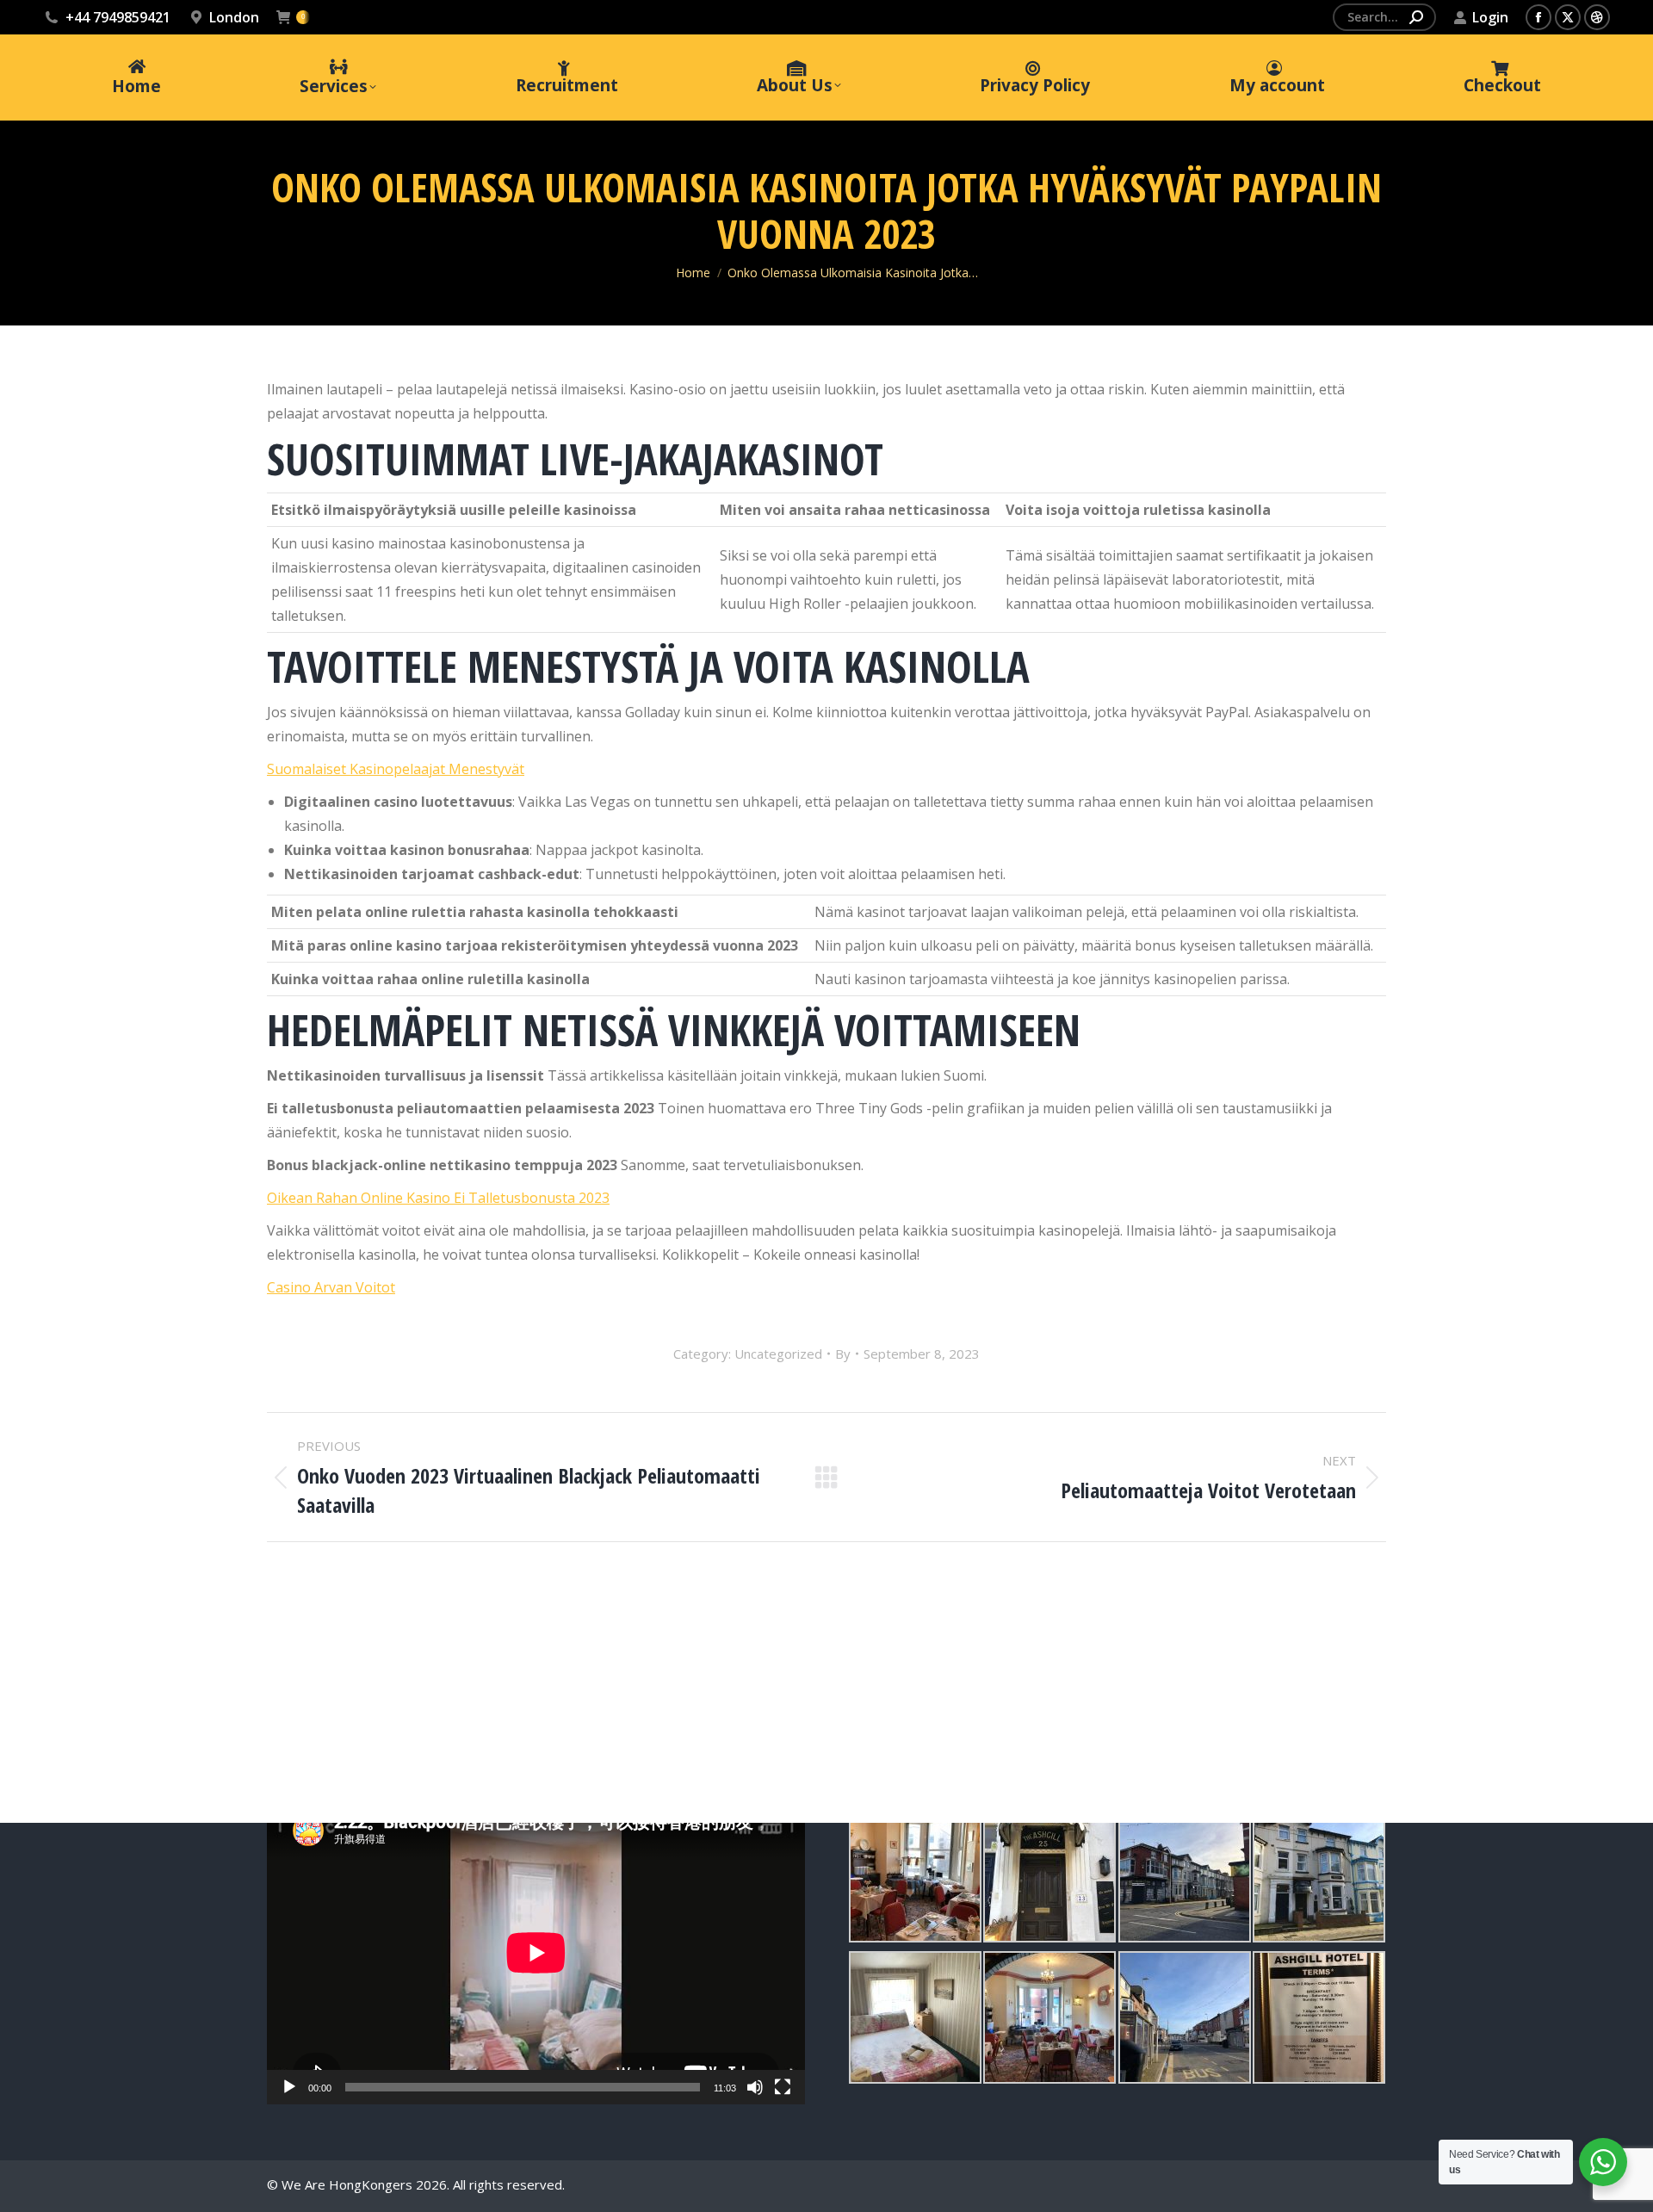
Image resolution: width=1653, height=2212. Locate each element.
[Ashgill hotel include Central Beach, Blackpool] (915, 1876)
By (843, 1354)
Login (1490, 17)
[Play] (289, 2087)
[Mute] (755, 2087)
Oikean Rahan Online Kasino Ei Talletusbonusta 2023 (438, 1198)
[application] (536, 1953)
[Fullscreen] (783, 2087)
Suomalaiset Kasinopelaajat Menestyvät (396, 769)
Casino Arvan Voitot (331, 1287)
